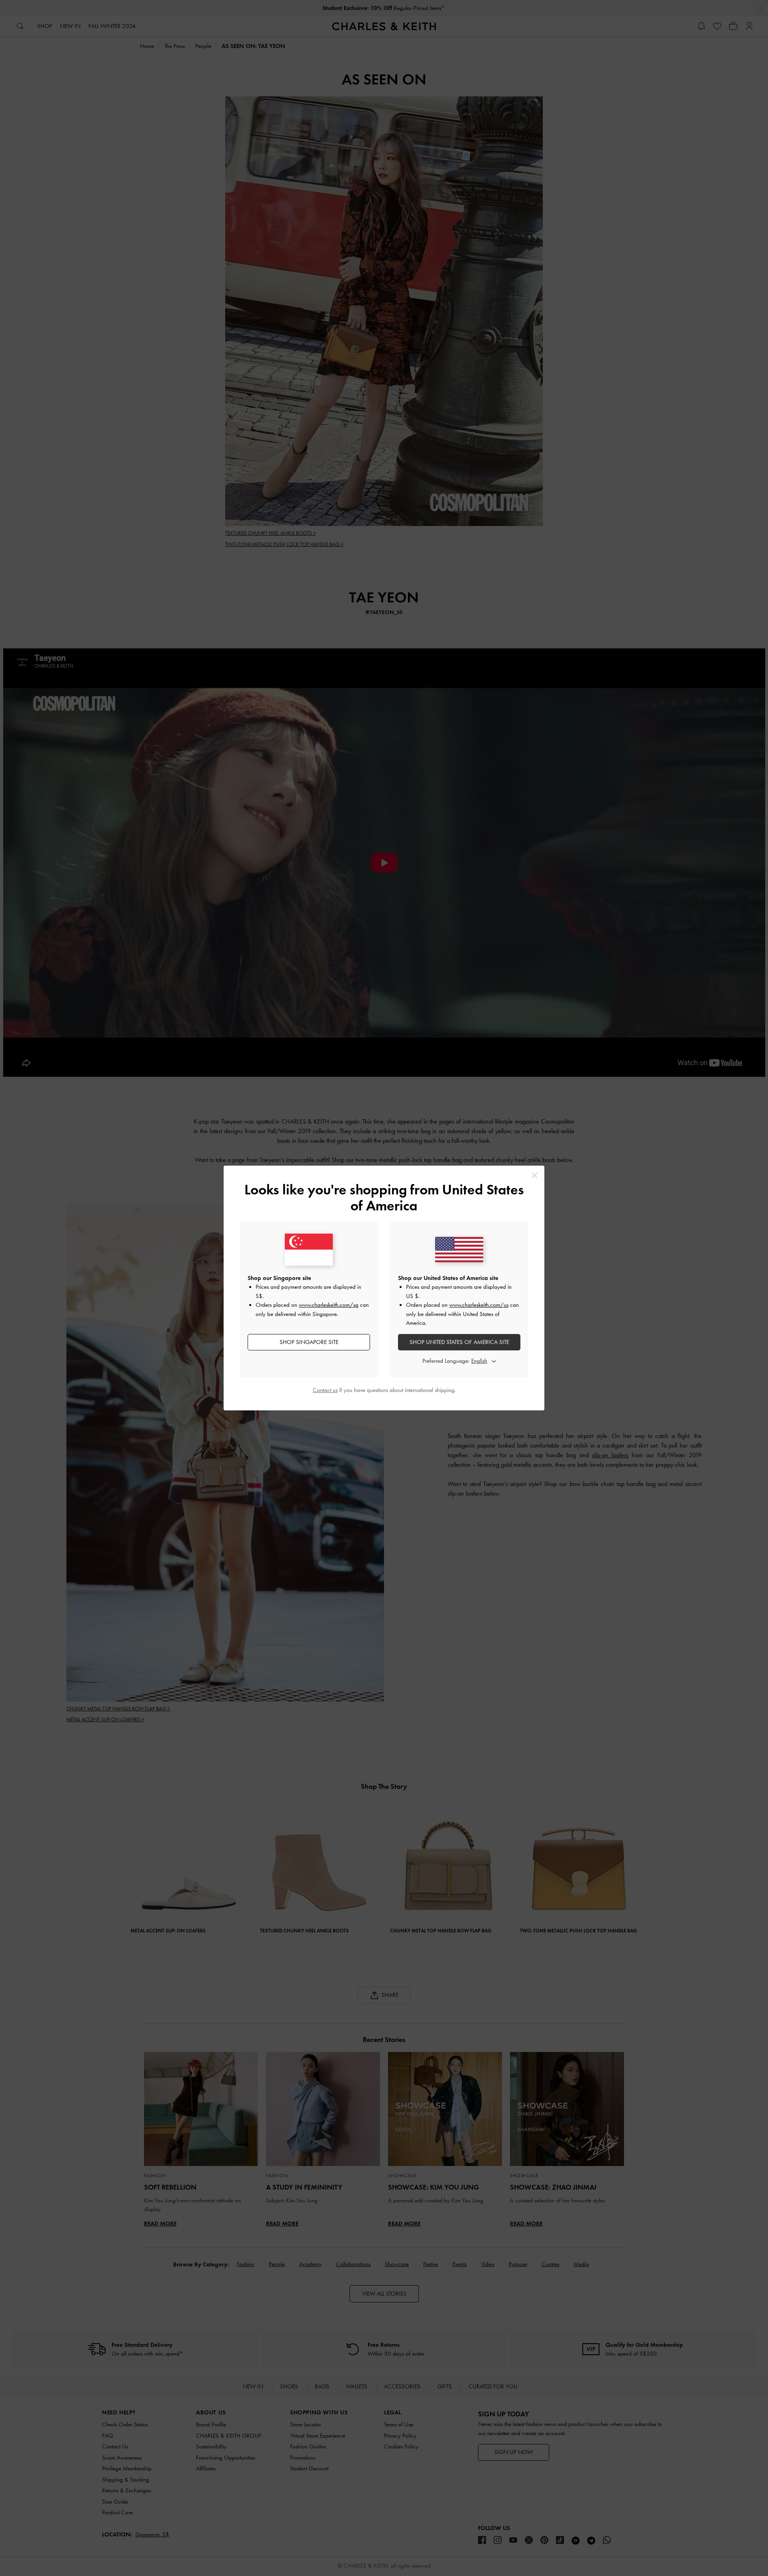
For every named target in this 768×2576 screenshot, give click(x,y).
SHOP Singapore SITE (309, 1342)
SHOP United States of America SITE (459, 1342)
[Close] (535, 1175)
